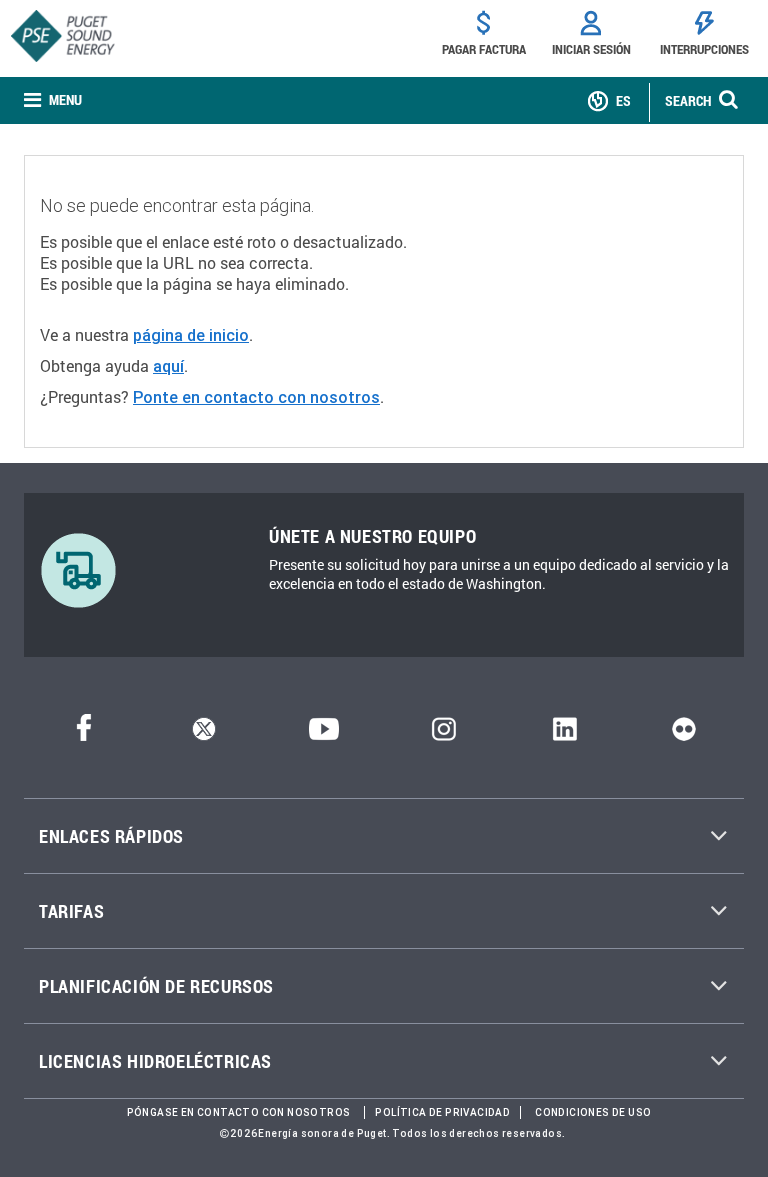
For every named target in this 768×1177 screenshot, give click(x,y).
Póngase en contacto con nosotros (239, 1112)
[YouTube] (324, 734)
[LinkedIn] (564, 734)
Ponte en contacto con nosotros (256, 397)
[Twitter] (204, 734)
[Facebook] (84, 734)
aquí (168, 366)
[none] (53, 100)
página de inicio (191, 335)
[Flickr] (684, 734)
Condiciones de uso (593, 1112)
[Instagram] (444, 734)
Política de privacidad (442, 1112)
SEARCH (688, 100)
